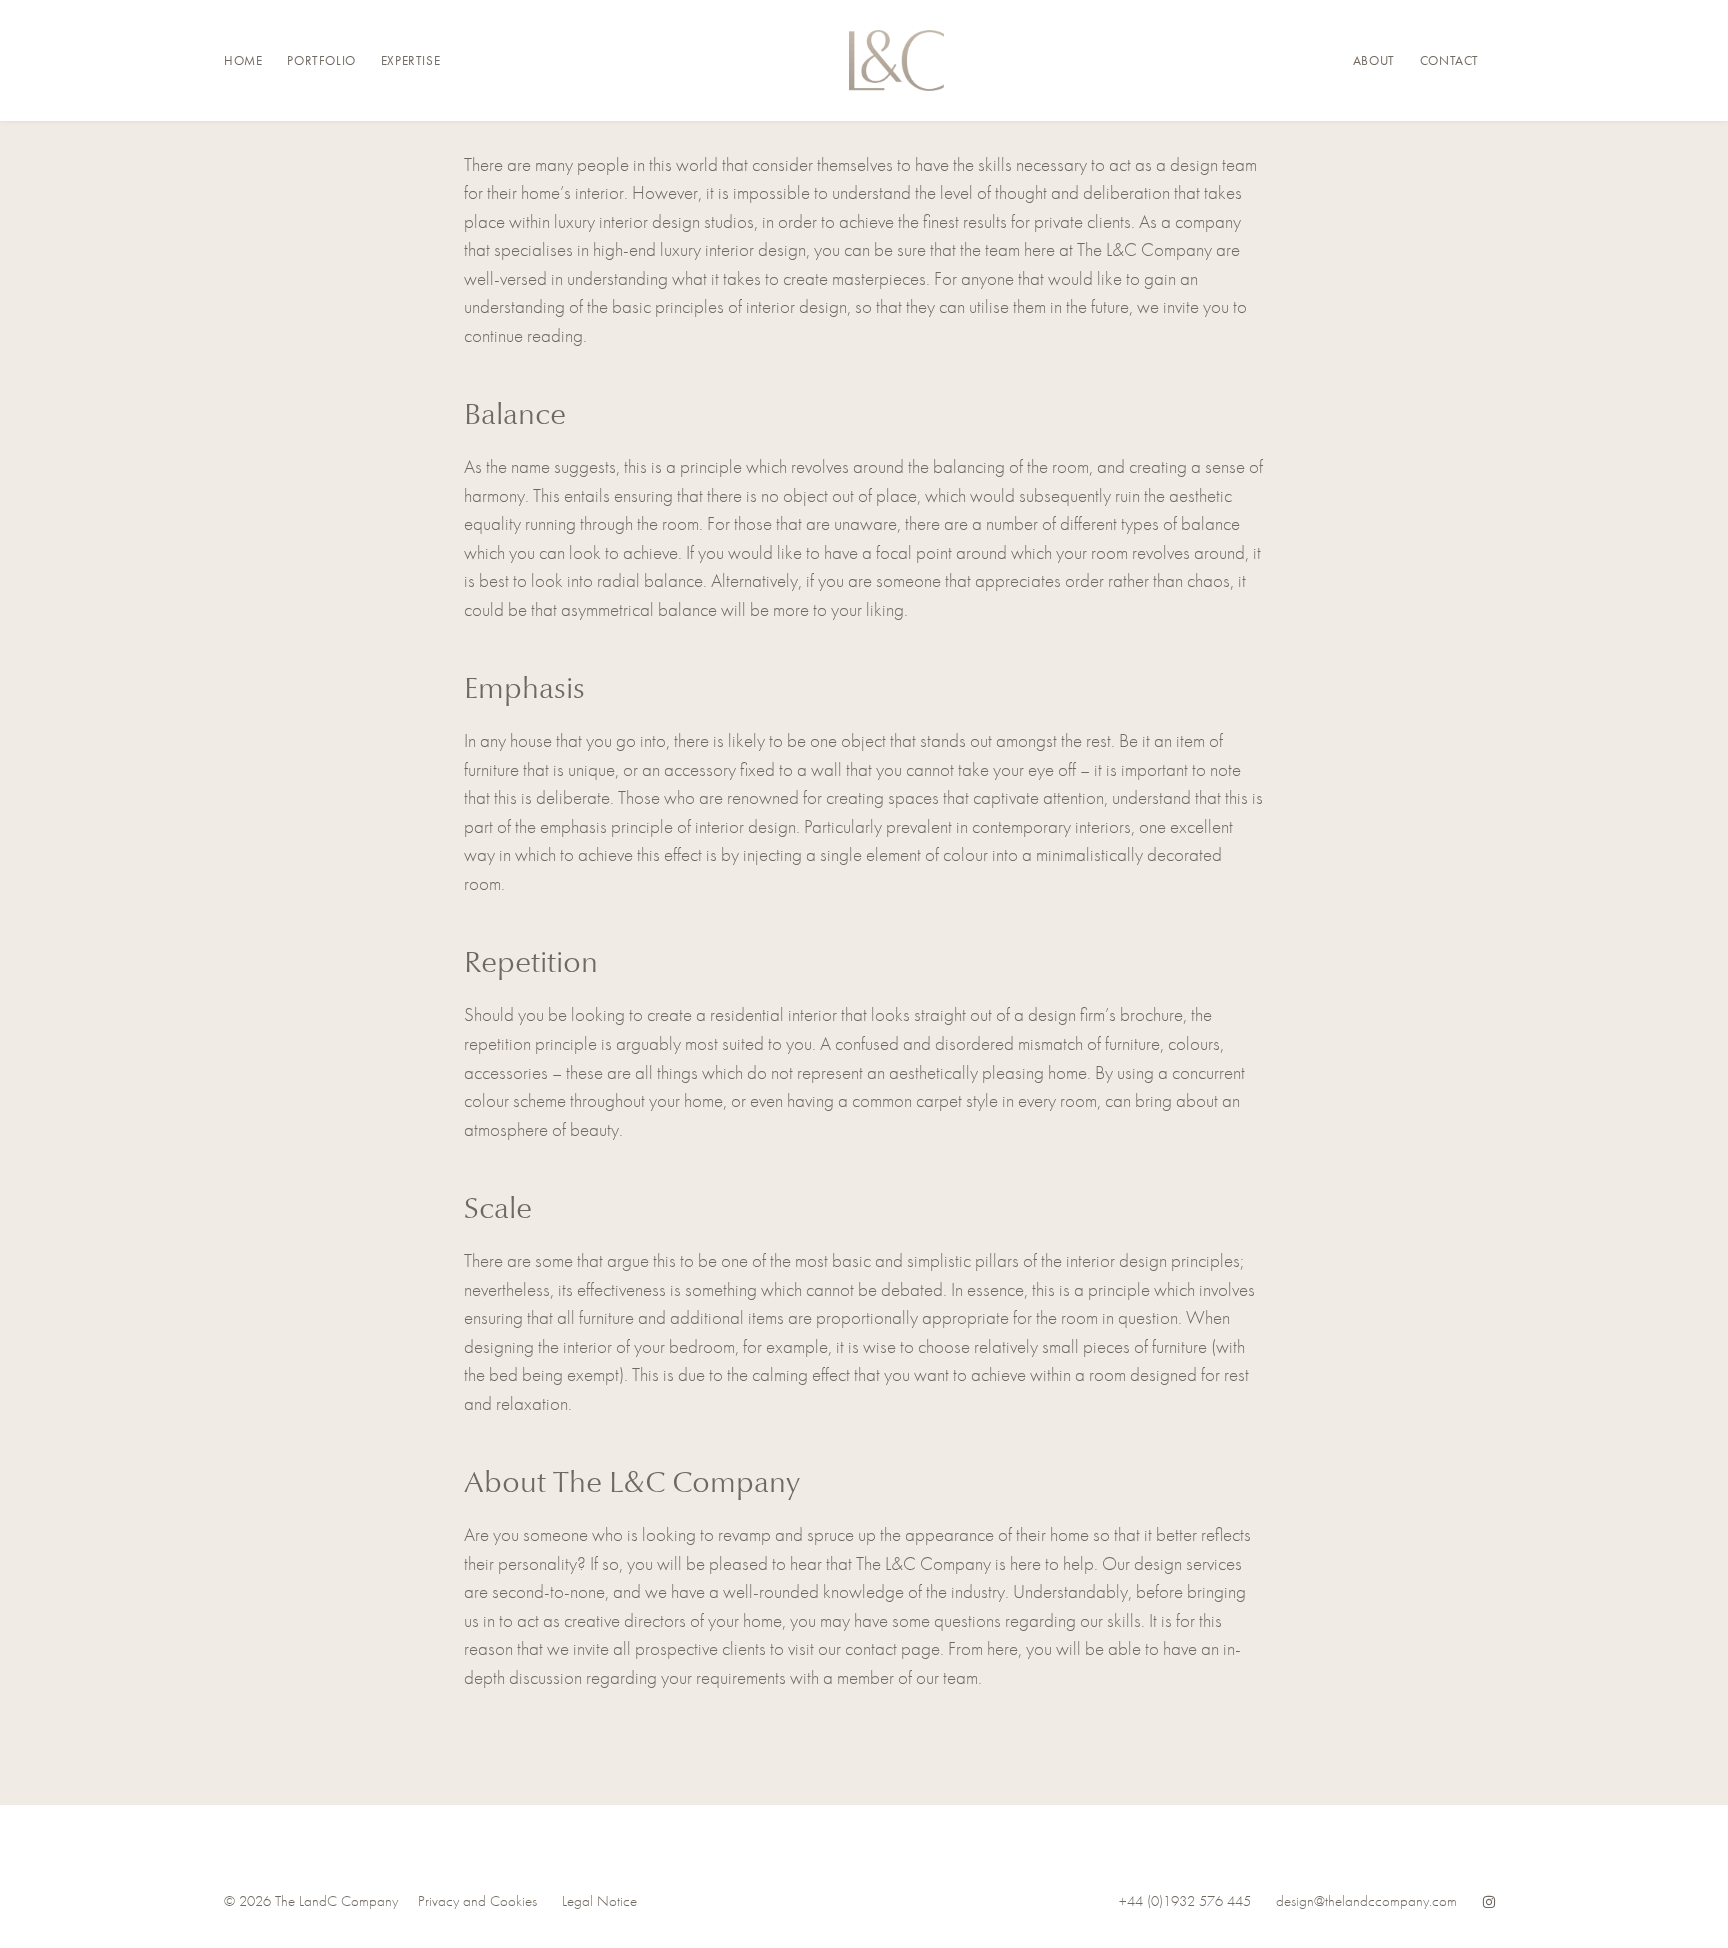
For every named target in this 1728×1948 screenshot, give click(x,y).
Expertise (410, 60)
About (1374, 60)
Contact (1449, 60)
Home (243, 60)
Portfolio (321, 60)
